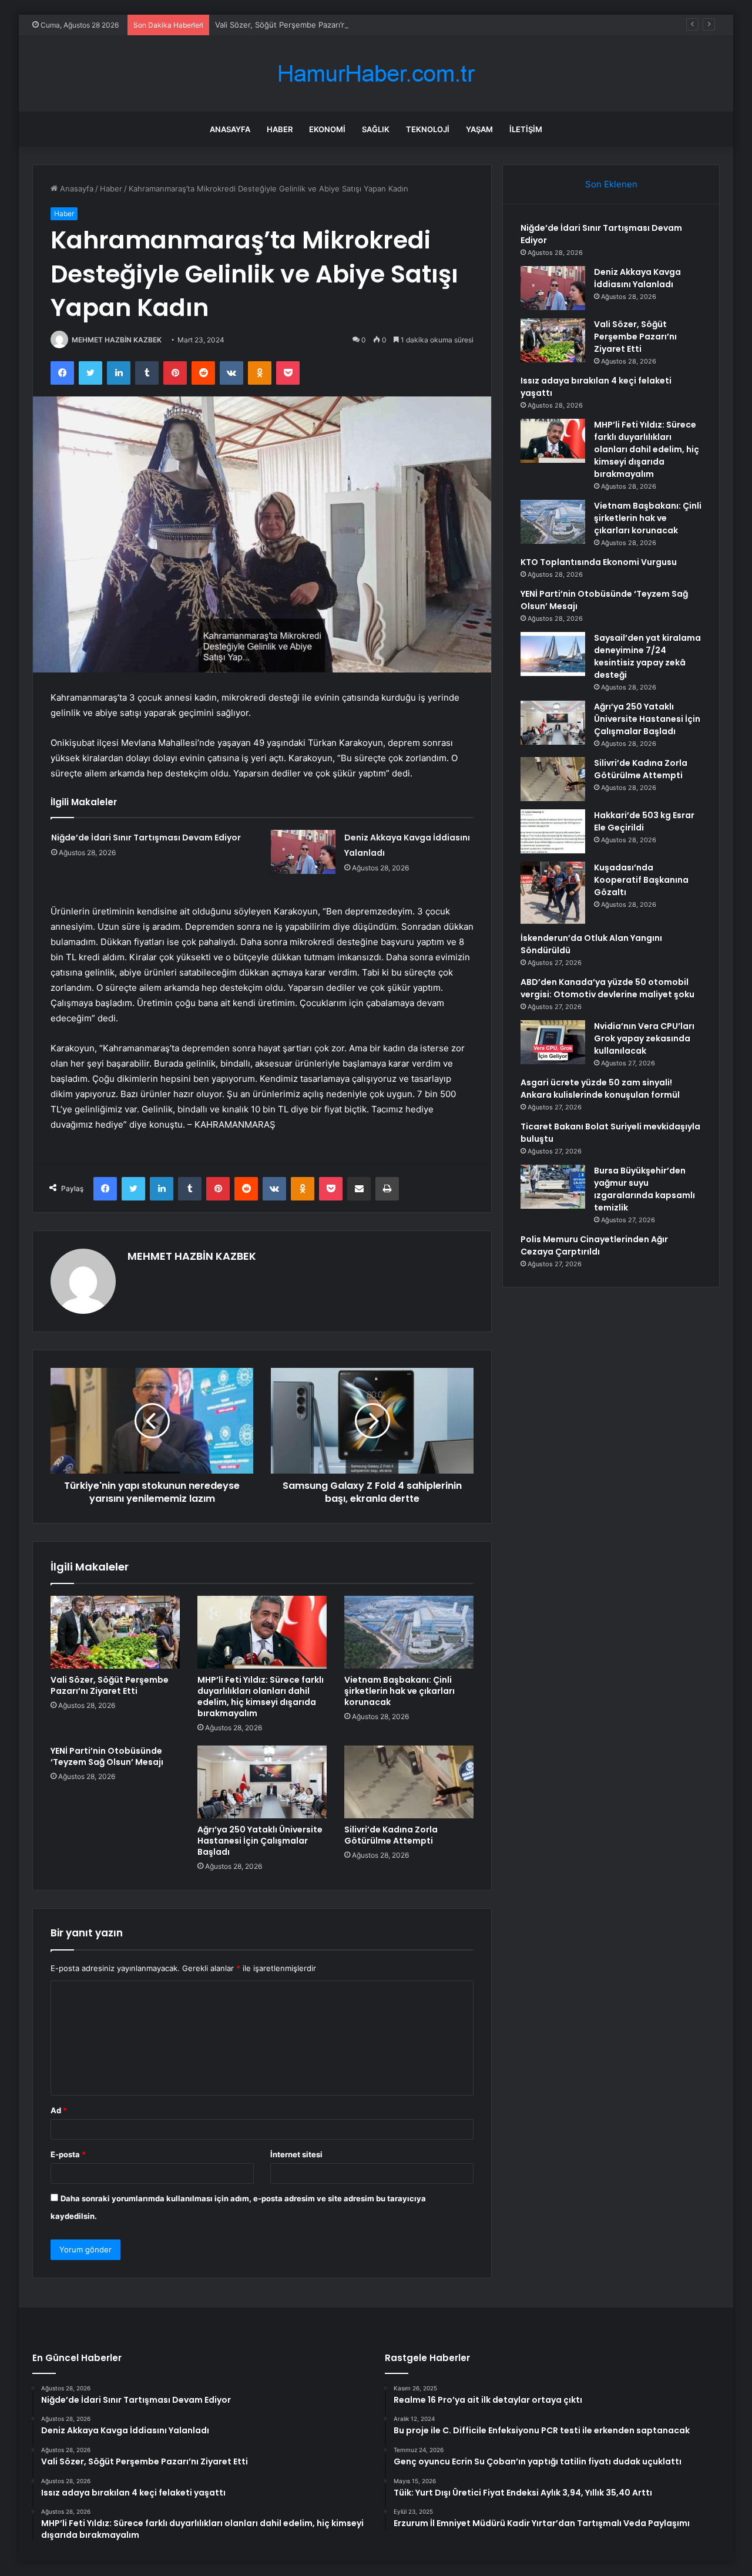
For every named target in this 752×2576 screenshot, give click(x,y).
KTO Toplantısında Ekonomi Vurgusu (599, 562)
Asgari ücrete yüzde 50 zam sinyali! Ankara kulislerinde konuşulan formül (600, 1089)
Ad (59, 2110)
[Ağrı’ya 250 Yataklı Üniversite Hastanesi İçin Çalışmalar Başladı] (262, 1782)
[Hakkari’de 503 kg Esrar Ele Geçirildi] (553, 831)
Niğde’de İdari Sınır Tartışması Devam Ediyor (146, 838)
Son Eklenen (611, 184)
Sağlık (376, 129)
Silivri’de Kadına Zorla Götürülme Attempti (391, 1835)
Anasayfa (230, 129)
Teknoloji (428, 129)
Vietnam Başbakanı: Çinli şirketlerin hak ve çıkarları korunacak (399, 1691)
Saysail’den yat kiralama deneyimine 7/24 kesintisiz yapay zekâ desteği (647, 656)
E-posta (68, 2154)
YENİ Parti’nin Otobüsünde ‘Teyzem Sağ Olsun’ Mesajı (107, 1756)
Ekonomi (327, 129)
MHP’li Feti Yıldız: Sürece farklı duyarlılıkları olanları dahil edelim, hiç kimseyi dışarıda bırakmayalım (261, 1696)
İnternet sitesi (296, 2154)
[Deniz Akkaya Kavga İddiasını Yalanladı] (303, 852)
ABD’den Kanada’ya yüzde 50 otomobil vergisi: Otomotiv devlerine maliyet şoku (607, 988)
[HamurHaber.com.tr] (376, 74)
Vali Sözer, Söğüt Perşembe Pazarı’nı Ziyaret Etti (303, 25)
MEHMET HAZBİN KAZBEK (117, 340)
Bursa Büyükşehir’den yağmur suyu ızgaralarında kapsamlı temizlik (644, 1189)
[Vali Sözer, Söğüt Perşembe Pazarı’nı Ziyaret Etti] (115, 1632)
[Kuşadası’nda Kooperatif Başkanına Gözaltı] (553, 893)
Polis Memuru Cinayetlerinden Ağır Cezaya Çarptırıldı (594, 1245)
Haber (280, 129)
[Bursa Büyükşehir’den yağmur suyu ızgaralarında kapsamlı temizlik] (553, 1187)
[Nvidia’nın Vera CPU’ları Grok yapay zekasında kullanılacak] (553, 1042)
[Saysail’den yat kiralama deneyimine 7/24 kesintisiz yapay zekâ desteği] (553, 654)
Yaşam (479, 129)
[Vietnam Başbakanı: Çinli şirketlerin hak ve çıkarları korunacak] (409, 1632)
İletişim (526, 129)
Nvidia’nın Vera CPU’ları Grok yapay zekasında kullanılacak (644, 1038)
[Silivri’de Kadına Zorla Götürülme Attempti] (409, 1782)
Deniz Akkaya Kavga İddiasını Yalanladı (637, 278)
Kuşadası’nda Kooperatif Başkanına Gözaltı (641, 880)
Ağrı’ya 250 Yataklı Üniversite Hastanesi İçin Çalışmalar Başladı (260, 1841)
